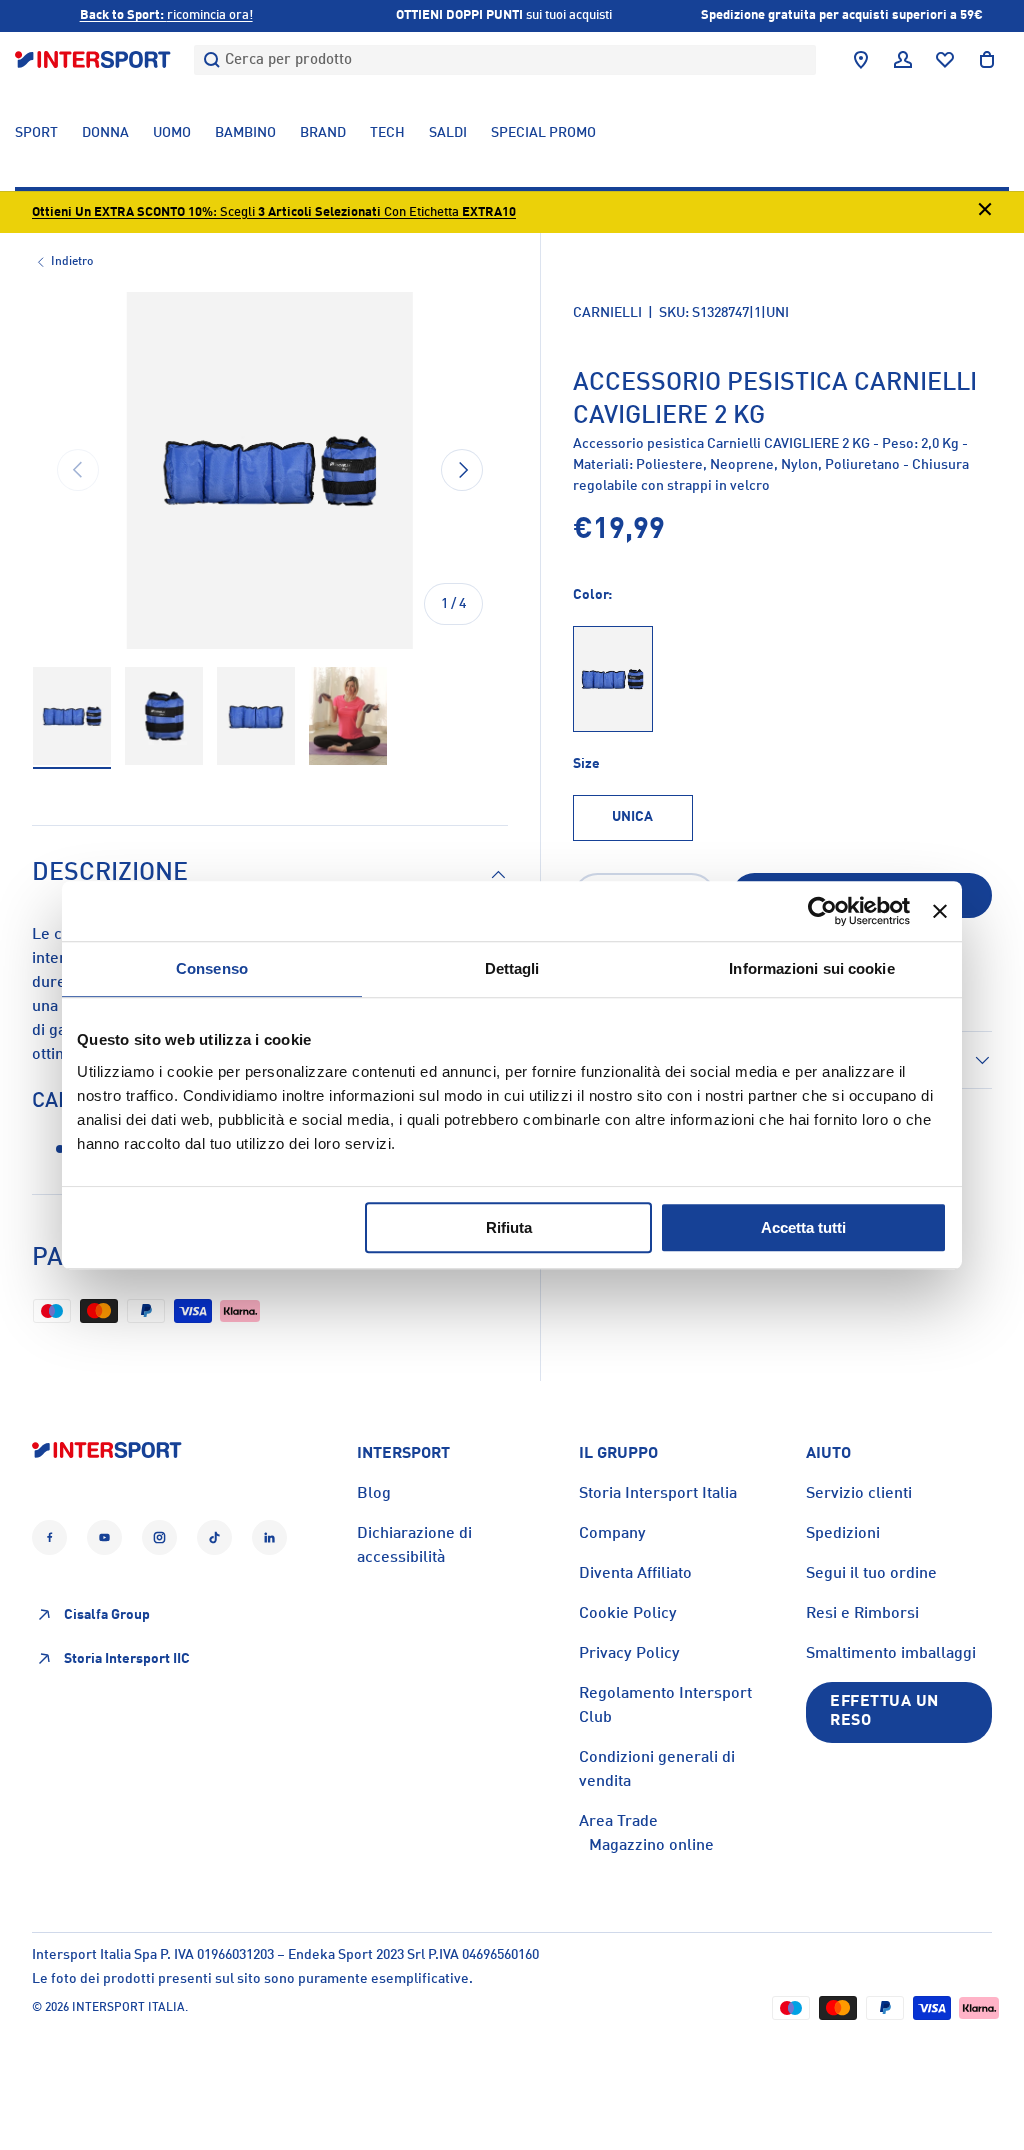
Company (612, 1534)
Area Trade (618, 1822)
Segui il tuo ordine (871, 1574)
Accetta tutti (803, 1227)
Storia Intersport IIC (127, 1659)
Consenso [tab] (212, 968)
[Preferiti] (945, 60)
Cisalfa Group (107, 1615)
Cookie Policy (628, 1614)
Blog (374, 1494)
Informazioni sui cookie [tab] (811, 968)
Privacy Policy (629, 1654)
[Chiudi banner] (940, 911)
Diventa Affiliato (635, 1574)
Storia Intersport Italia (658, 1494)
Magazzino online (651, 1846)
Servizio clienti (859, 1494)
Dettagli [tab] (512, 968)
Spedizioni (843, 1534)
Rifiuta (509, 1227)
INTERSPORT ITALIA (128, 2008)
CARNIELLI (607, 313)
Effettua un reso (884, 1711)
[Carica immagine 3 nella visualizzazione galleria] (256, 716)
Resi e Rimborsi (862, 1614)
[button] (987, 60)
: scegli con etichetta (274, 212)
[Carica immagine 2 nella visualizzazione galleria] (164, 716)
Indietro (72, 262)
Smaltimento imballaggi (891, 1654)
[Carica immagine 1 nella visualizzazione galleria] (72, 716)
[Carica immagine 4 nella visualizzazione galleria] (348, 716)
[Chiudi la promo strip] (985, 212)
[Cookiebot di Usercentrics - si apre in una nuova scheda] (822, 911)
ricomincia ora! (166, 15)
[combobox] (505, 60)
